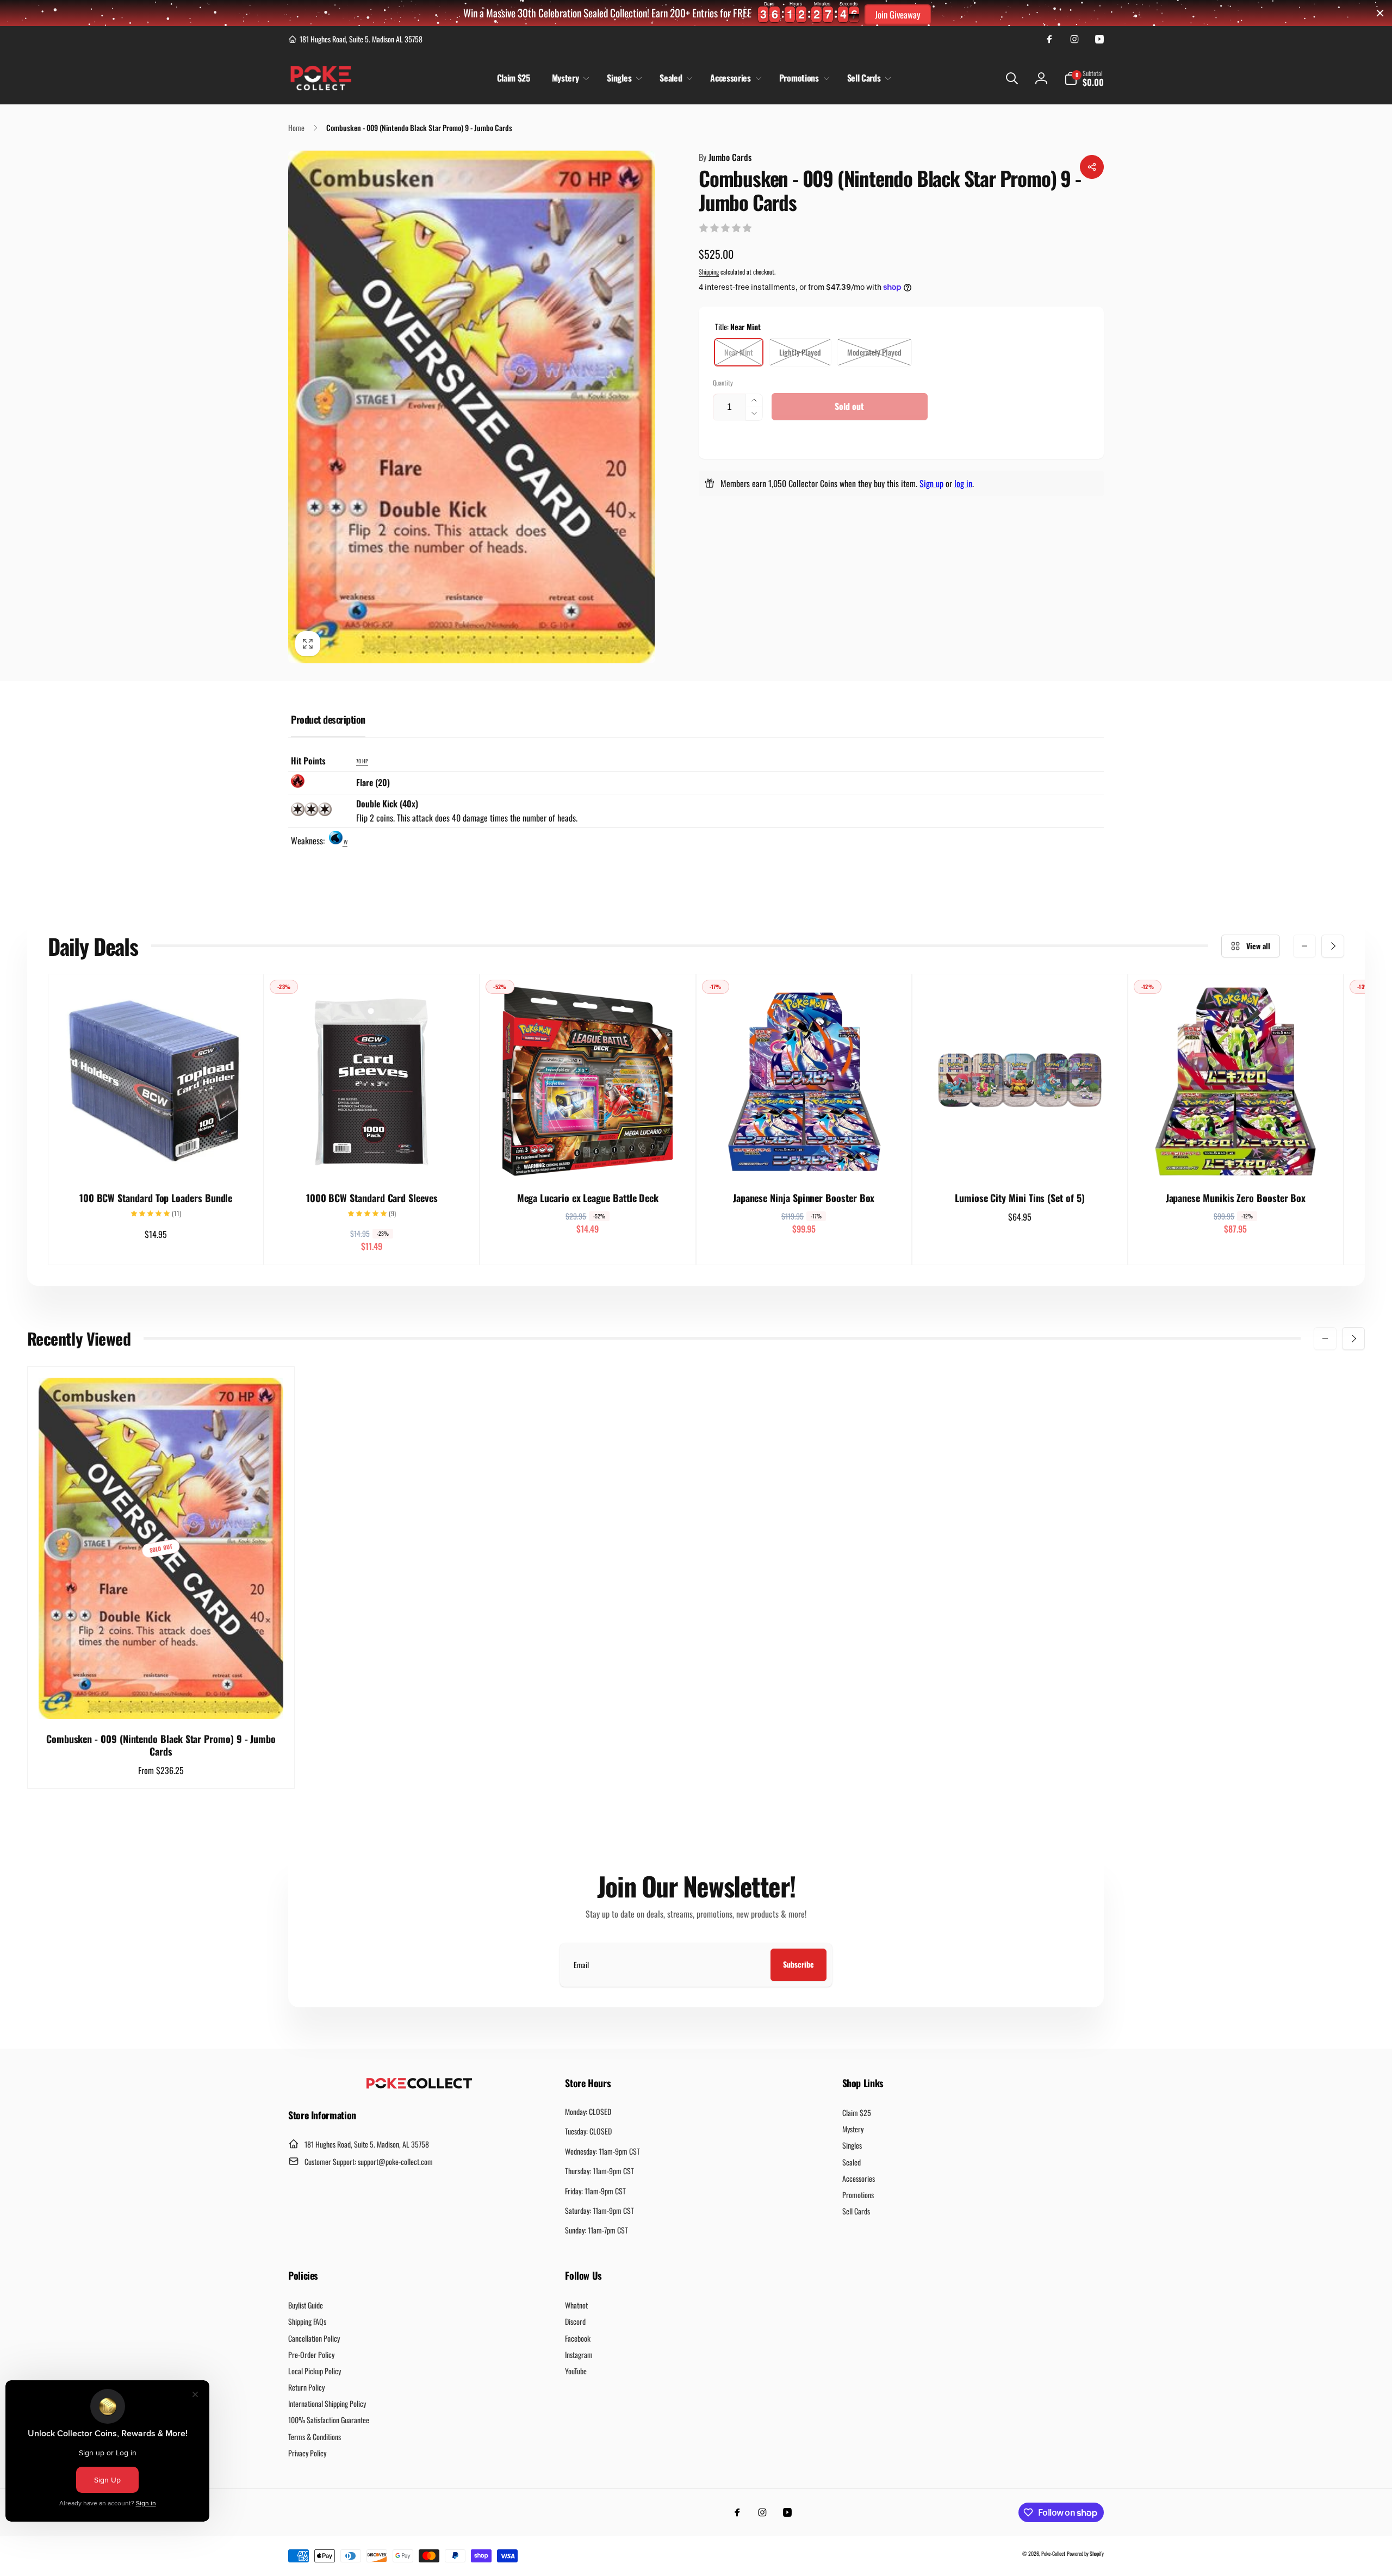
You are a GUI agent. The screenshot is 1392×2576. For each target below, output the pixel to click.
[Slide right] (1333, 946)
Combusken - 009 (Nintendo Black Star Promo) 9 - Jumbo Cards (161, 1746)
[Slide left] (1304, 946)
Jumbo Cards (725, 157)
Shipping (709, 272)
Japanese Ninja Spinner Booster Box (804, 1198)
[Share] (1092, 167)
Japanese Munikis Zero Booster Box (1236, 1198)
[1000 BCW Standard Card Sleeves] (372, 1158)
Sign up (931, 483)
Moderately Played (874, 352)
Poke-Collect (1053, 2553)
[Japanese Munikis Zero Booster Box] (1236, 1158)
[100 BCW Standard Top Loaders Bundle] (157, 1158)
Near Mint (739, 352)
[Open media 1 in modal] (472, 407)
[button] (569, 78)
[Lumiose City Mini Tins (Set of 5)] (1020, 1158)
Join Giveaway (898, 14)
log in (963, 483)
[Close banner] (1380, 13)
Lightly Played (800, 352)
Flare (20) (373, 782)
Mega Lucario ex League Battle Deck (588, 1198)
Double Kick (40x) (387, 804)
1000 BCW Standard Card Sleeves (372, 1198)
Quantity (723, 382)
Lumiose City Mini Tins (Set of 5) (1020, 1198)
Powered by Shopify (1085, 2553)
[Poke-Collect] (419, 2086)
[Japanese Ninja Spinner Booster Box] (804, 1158)
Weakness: (309, 841)
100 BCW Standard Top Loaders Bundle (156, 1198)
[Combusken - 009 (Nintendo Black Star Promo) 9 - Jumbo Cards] (161, 1699)
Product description (328, 719)
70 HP (362, 761)
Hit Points (308, 761)
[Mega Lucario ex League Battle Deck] (588, 1158)
